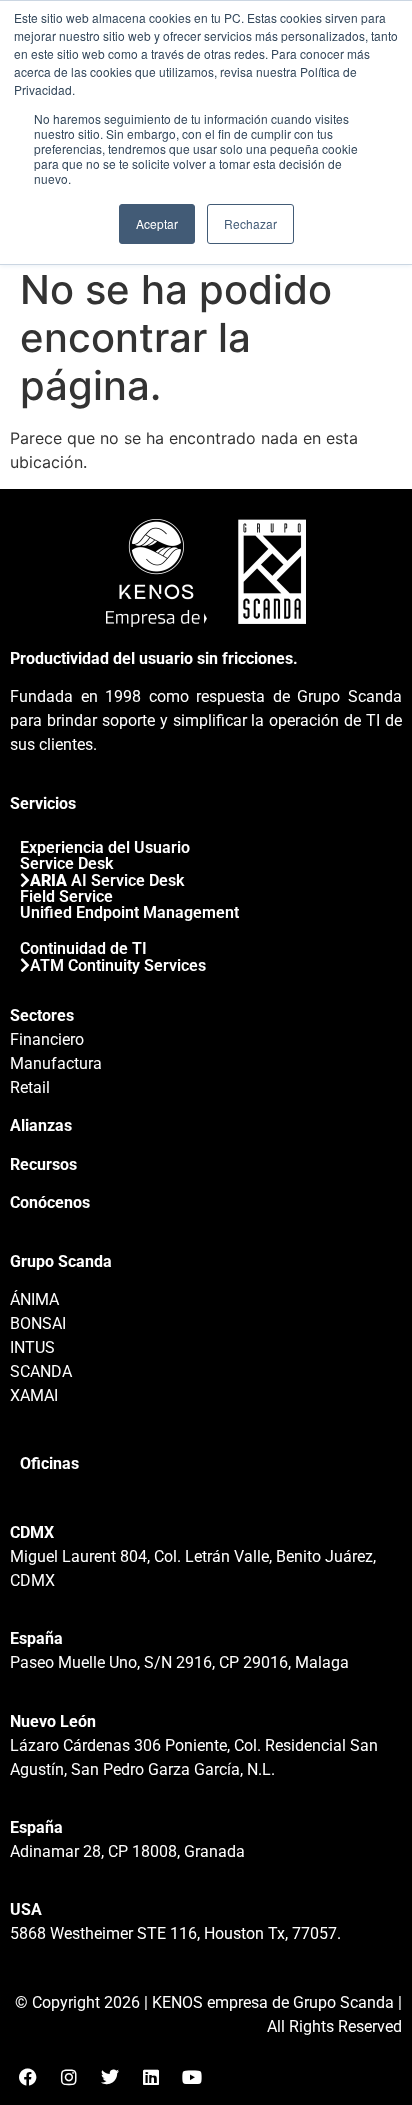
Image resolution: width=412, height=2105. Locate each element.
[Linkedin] (151, 2077)
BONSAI (38, 1323)
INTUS (32, 1347)
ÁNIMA (34, 1299)
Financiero (47, 1039)
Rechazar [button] (250, 223)
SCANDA (41, 1371)
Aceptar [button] (157, 223)
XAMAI (34, 1395)
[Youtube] (192, 2077)
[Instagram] (69, 2077)
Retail (30, 1087)
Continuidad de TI (83, 948)
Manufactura (56, 1063)
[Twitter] (110, 2077)
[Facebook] (28, 2077)
